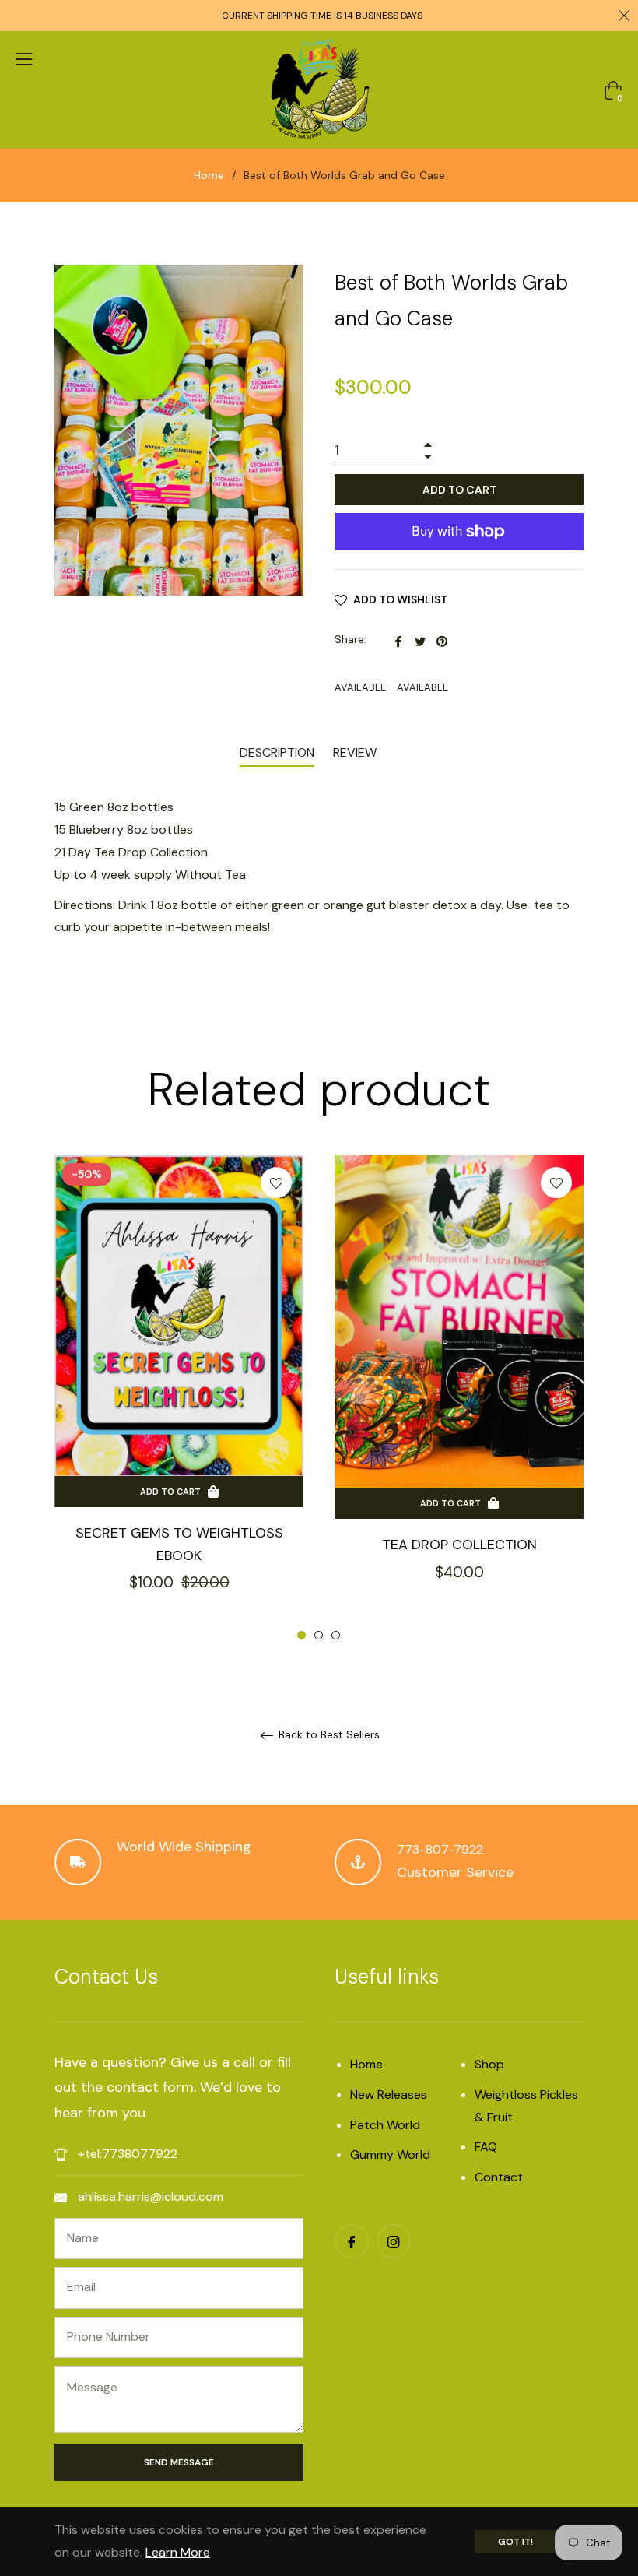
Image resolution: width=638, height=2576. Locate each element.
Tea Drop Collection (459, 1545)
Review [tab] (356, 752)
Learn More (178, 2552)
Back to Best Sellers (328, 1735)
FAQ (486, 2147)
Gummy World (390, 2154)
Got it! (515, 2542)
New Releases (389, 2095)
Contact (499, 2177)
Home (209, 175)
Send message (179, 2462)
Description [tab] (277, 752)
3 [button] (336, 1635)
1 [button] (301, 1635)
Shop (489, 2064)
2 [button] (319, 1635)
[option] (179, 1399)
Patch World (385, 2125)
